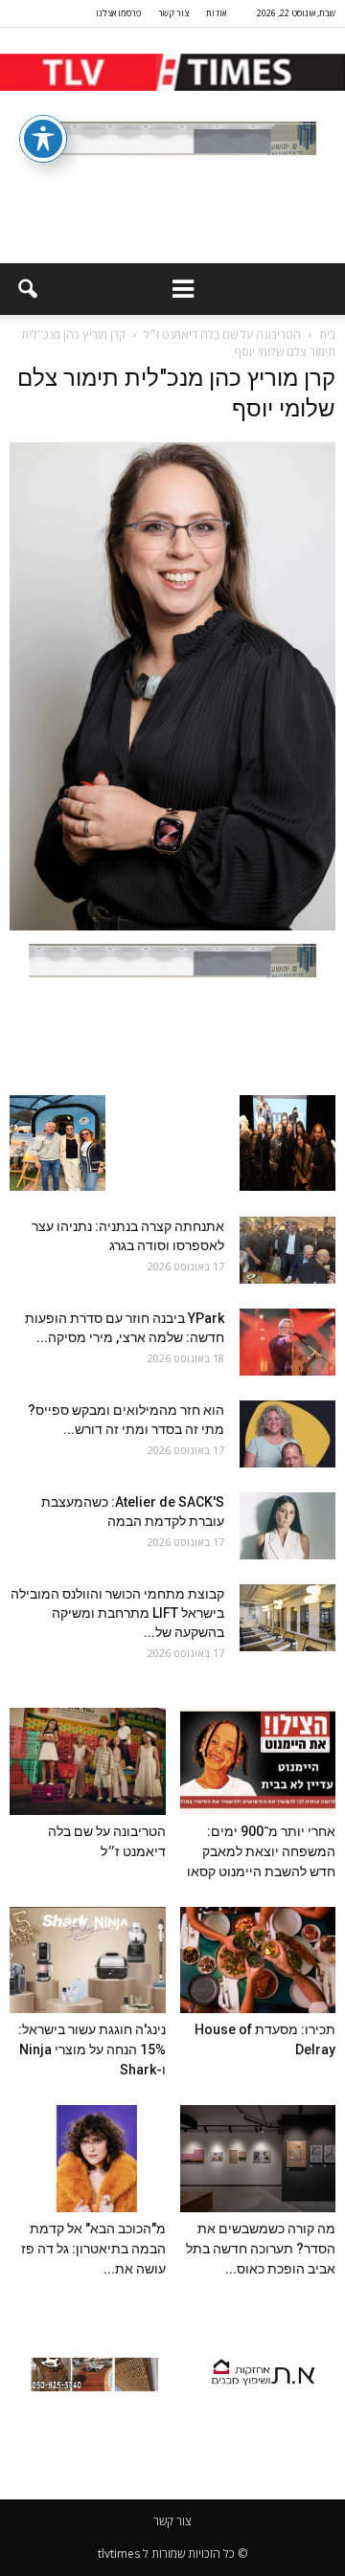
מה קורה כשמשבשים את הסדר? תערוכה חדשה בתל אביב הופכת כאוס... (261, 2249)
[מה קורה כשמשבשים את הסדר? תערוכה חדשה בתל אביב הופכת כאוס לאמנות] (258, 2159)
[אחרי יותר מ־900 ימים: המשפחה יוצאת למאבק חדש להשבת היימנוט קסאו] (258, 1761)
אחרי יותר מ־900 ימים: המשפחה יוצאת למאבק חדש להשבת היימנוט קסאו (261, 1851)
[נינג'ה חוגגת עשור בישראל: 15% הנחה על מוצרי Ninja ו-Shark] (88, 1960)
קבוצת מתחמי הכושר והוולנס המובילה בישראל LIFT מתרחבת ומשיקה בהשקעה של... (117, 1613)
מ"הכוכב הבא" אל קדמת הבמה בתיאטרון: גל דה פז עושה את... (93, 2249)
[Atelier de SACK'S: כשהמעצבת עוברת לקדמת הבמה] (287, 1526)
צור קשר (173, 13)
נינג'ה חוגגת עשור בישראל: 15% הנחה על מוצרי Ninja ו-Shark (92, 2050)
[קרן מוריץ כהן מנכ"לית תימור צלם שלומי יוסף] (172, 926)
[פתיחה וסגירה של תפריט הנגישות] (43, 139)
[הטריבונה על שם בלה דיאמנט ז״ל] (88, 1761)
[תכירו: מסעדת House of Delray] (258, 1960)
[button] (27, 289)
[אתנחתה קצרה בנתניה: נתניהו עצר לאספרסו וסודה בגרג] (287, 1250)
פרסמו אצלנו (118, 13)
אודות (216, 13)
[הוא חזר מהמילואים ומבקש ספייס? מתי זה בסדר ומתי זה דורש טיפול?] (287, 1434)
